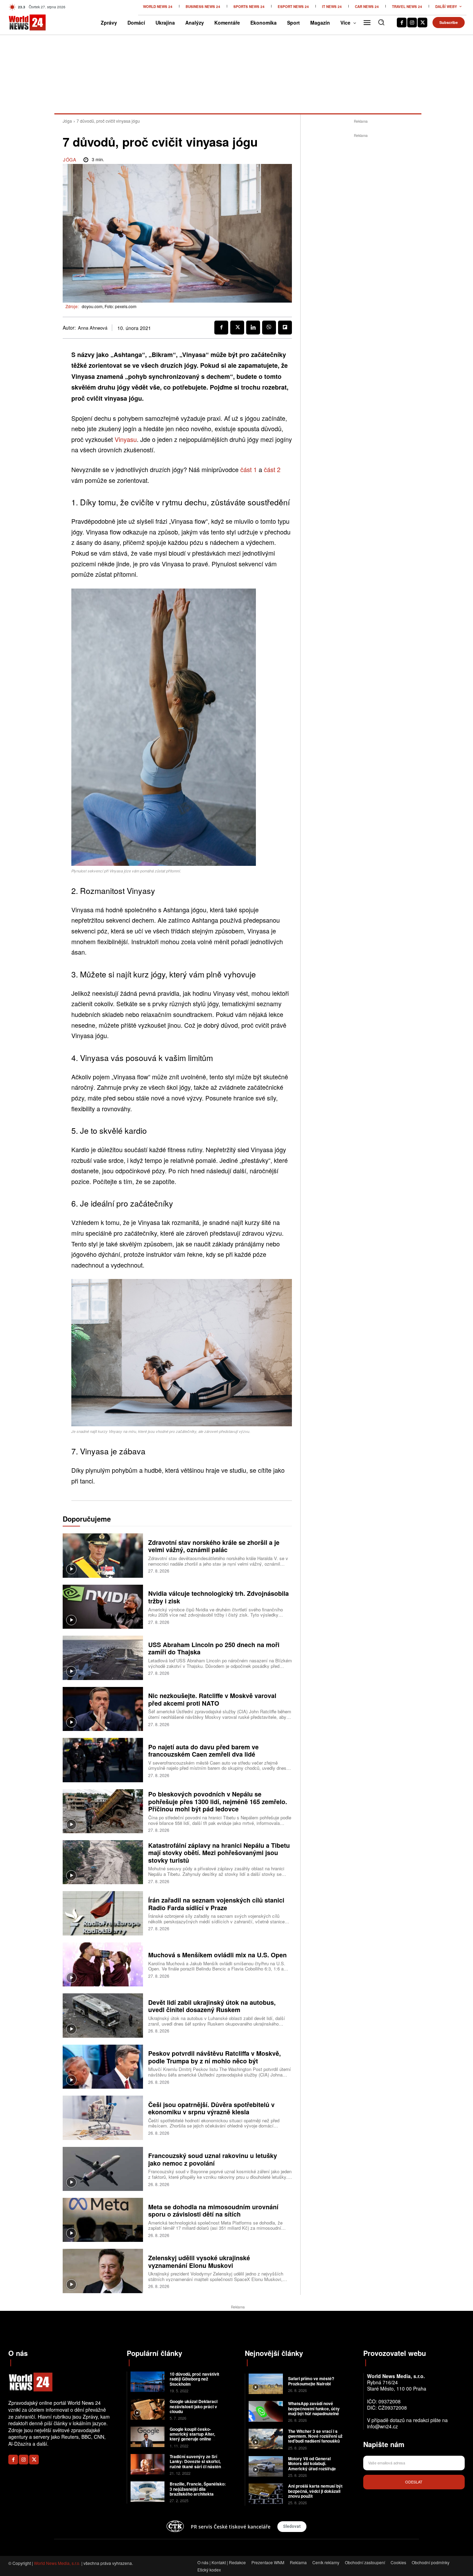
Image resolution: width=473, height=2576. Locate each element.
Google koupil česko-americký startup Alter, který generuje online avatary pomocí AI (192, 2436)
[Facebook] (402, 23)
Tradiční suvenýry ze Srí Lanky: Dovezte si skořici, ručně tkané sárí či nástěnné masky (198, 2464)
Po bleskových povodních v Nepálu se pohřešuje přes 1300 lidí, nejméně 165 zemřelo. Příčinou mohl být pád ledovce (218, 1802)
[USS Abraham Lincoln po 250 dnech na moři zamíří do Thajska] (103, 1658)
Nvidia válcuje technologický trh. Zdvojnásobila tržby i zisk (218, 1597)
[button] (381, 22)
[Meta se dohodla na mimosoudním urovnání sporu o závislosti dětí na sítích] (103, 2220)
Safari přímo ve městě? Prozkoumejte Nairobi (311, 2381)
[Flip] (285, 328)
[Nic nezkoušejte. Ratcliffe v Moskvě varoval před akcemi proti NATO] (103, 1709)
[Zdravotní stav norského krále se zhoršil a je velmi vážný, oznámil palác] (103, 1555)
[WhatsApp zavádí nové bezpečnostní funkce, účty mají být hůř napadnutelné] (266, 2411)
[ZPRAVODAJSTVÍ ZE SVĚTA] (19, 23)
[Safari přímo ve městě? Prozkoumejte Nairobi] (266, 2384)
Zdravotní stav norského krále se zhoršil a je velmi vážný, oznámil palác (214, 1546)
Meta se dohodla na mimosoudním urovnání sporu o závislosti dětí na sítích (213, 2211)
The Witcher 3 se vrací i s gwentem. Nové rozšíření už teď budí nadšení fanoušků (315, 2436)
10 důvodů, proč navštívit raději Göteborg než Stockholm (194, 2379)
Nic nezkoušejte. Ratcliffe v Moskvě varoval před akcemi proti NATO (212, 1699)
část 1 (249, 469)
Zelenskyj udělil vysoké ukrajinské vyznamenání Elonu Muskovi (199, 2262)
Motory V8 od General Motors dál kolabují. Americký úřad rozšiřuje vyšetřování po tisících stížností (312, 2469)
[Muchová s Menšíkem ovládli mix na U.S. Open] (103, 1964)
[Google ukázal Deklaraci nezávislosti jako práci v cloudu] (148, 2409)
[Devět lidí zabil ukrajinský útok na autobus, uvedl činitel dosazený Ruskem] (103, 2015)
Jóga (67, 121)
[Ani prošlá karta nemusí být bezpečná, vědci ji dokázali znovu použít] (266, 2494)
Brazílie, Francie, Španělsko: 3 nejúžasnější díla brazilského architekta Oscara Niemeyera (198, 2491)
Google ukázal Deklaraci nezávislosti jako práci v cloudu (194, 2406)
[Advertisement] (361, 243)
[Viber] (269, 328)
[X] (422, 23)
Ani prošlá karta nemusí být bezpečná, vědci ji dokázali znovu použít (315, 2491)
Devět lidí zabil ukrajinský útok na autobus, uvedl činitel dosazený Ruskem (212, 2006)
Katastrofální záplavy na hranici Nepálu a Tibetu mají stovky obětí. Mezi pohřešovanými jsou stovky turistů (219, 1853)
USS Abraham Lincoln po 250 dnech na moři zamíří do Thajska (214, 1648)
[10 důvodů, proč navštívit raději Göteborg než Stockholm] (148, 2382)
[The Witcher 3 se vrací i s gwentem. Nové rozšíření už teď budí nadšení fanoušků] (266, 2439)
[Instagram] (412, 23)
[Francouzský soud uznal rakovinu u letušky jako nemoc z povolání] (103, 2169)
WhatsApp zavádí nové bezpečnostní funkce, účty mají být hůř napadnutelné (314, 2408)
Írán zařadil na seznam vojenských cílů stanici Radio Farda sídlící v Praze (216, 1904)
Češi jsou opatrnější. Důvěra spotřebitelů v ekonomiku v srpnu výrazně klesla (211, 2108)
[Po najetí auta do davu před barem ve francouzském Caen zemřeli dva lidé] (103, 1760)
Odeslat (414, 2482)
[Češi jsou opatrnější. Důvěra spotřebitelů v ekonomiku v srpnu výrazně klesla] (103, 2118)
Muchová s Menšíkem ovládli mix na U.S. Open (217, 1955)
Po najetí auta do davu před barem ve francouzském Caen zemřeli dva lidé (203, 1751)
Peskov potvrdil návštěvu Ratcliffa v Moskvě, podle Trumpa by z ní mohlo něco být (215, 2057)
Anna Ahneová (93, 328)
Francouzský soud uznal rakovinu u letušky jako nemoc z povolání (213, 2159)
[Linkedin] (253, 328)
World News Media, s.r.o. (57, 2563)
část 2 (272, 469)
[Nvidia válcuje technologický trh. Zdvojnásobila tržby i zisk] (103, 1607)
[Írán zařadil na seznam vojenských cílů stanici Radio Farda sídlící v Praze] (103, 1913)
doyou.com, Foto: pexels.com (109, 306)
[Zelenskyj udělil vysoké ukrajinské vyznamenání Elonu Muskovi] (103, 2271)
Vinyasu (126, 439)
